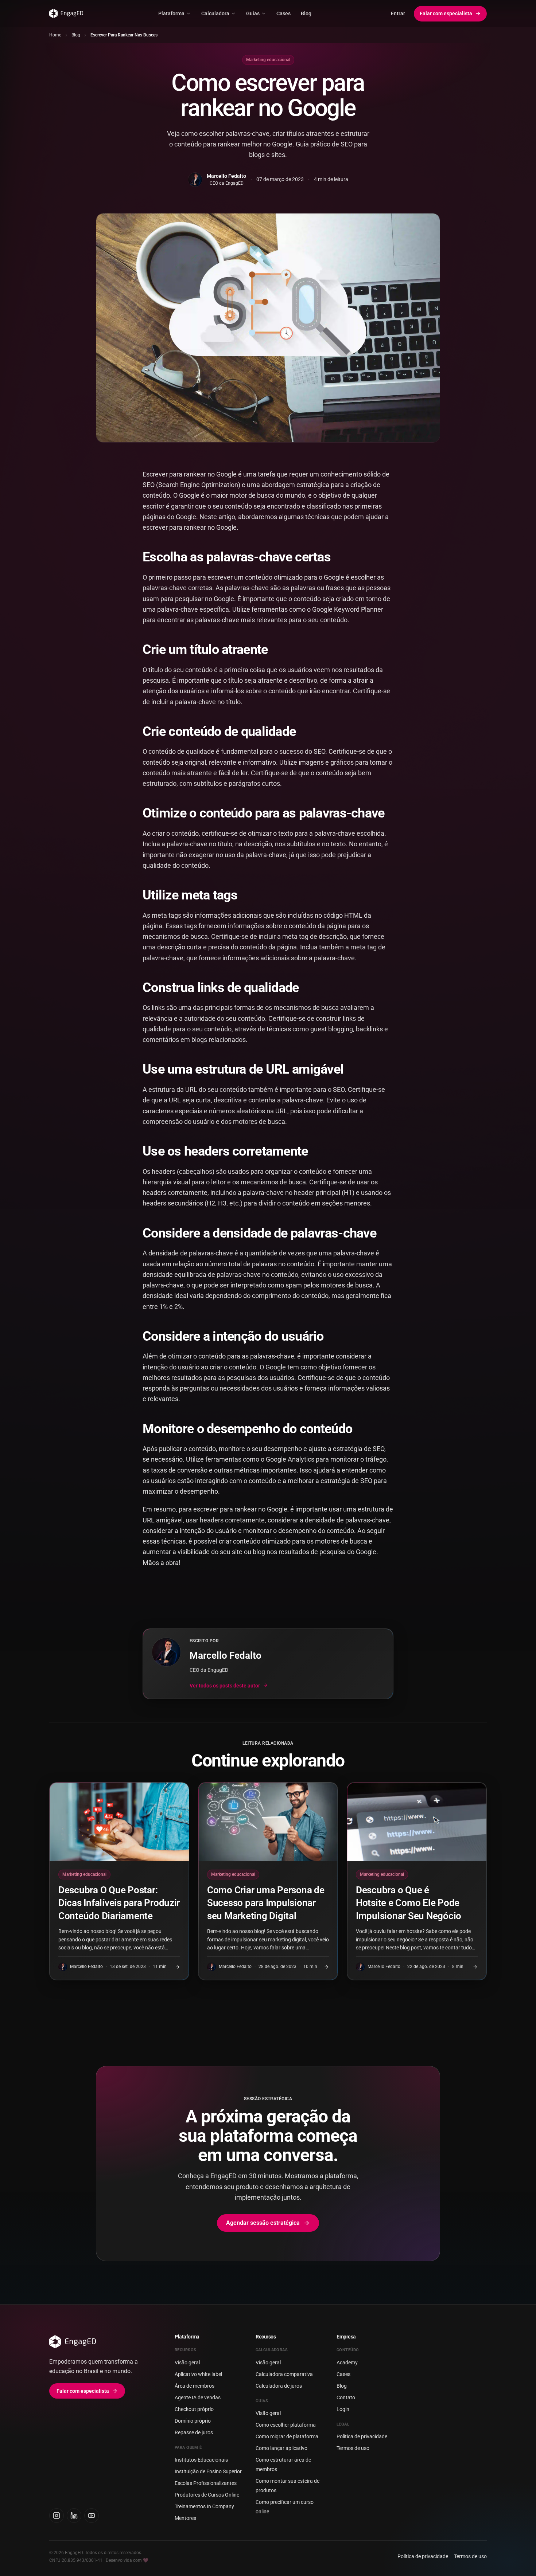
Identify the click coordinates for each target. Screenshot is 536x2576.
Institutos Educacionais (201, 2460)
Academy (347, 2363)
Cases (283, 13)
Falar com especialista (446, 13)
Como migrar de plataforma (287, 2436)
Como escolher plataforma (286, 2425)
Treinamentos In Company (204, 2506)
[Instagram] (57, 2516)
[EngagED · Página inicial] (66, 13)
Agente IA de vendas (198, 2397)
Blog (306, 13)
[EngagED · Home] (100, 2342)
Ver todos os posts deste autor (225, 1685)
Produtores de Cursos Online (207, 2495)
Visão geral (187, 2363)
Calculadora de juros (279, 2386)
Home (55, 35)
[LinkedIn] (74, 2516)
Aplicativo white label (198, 2374)
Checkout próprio (194, 2409)
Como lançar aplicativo (281, 2448)
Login (343, 2409)
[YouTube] (92, 2516)
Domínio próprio (193, 2421)
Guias (253, 13)
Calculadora (215, 13)
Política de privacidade (362, 2436)
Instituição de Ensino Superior (208, 2471)
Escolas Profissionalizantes (206, 2483)
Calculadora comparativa (284, 2374)
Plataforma (171, 13)
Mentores (185, 2518)
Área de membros (195, 2386)
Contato (346, 2397)
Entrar (398, 13)
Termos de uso (353, 2448)
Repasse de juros (194, 2432)
